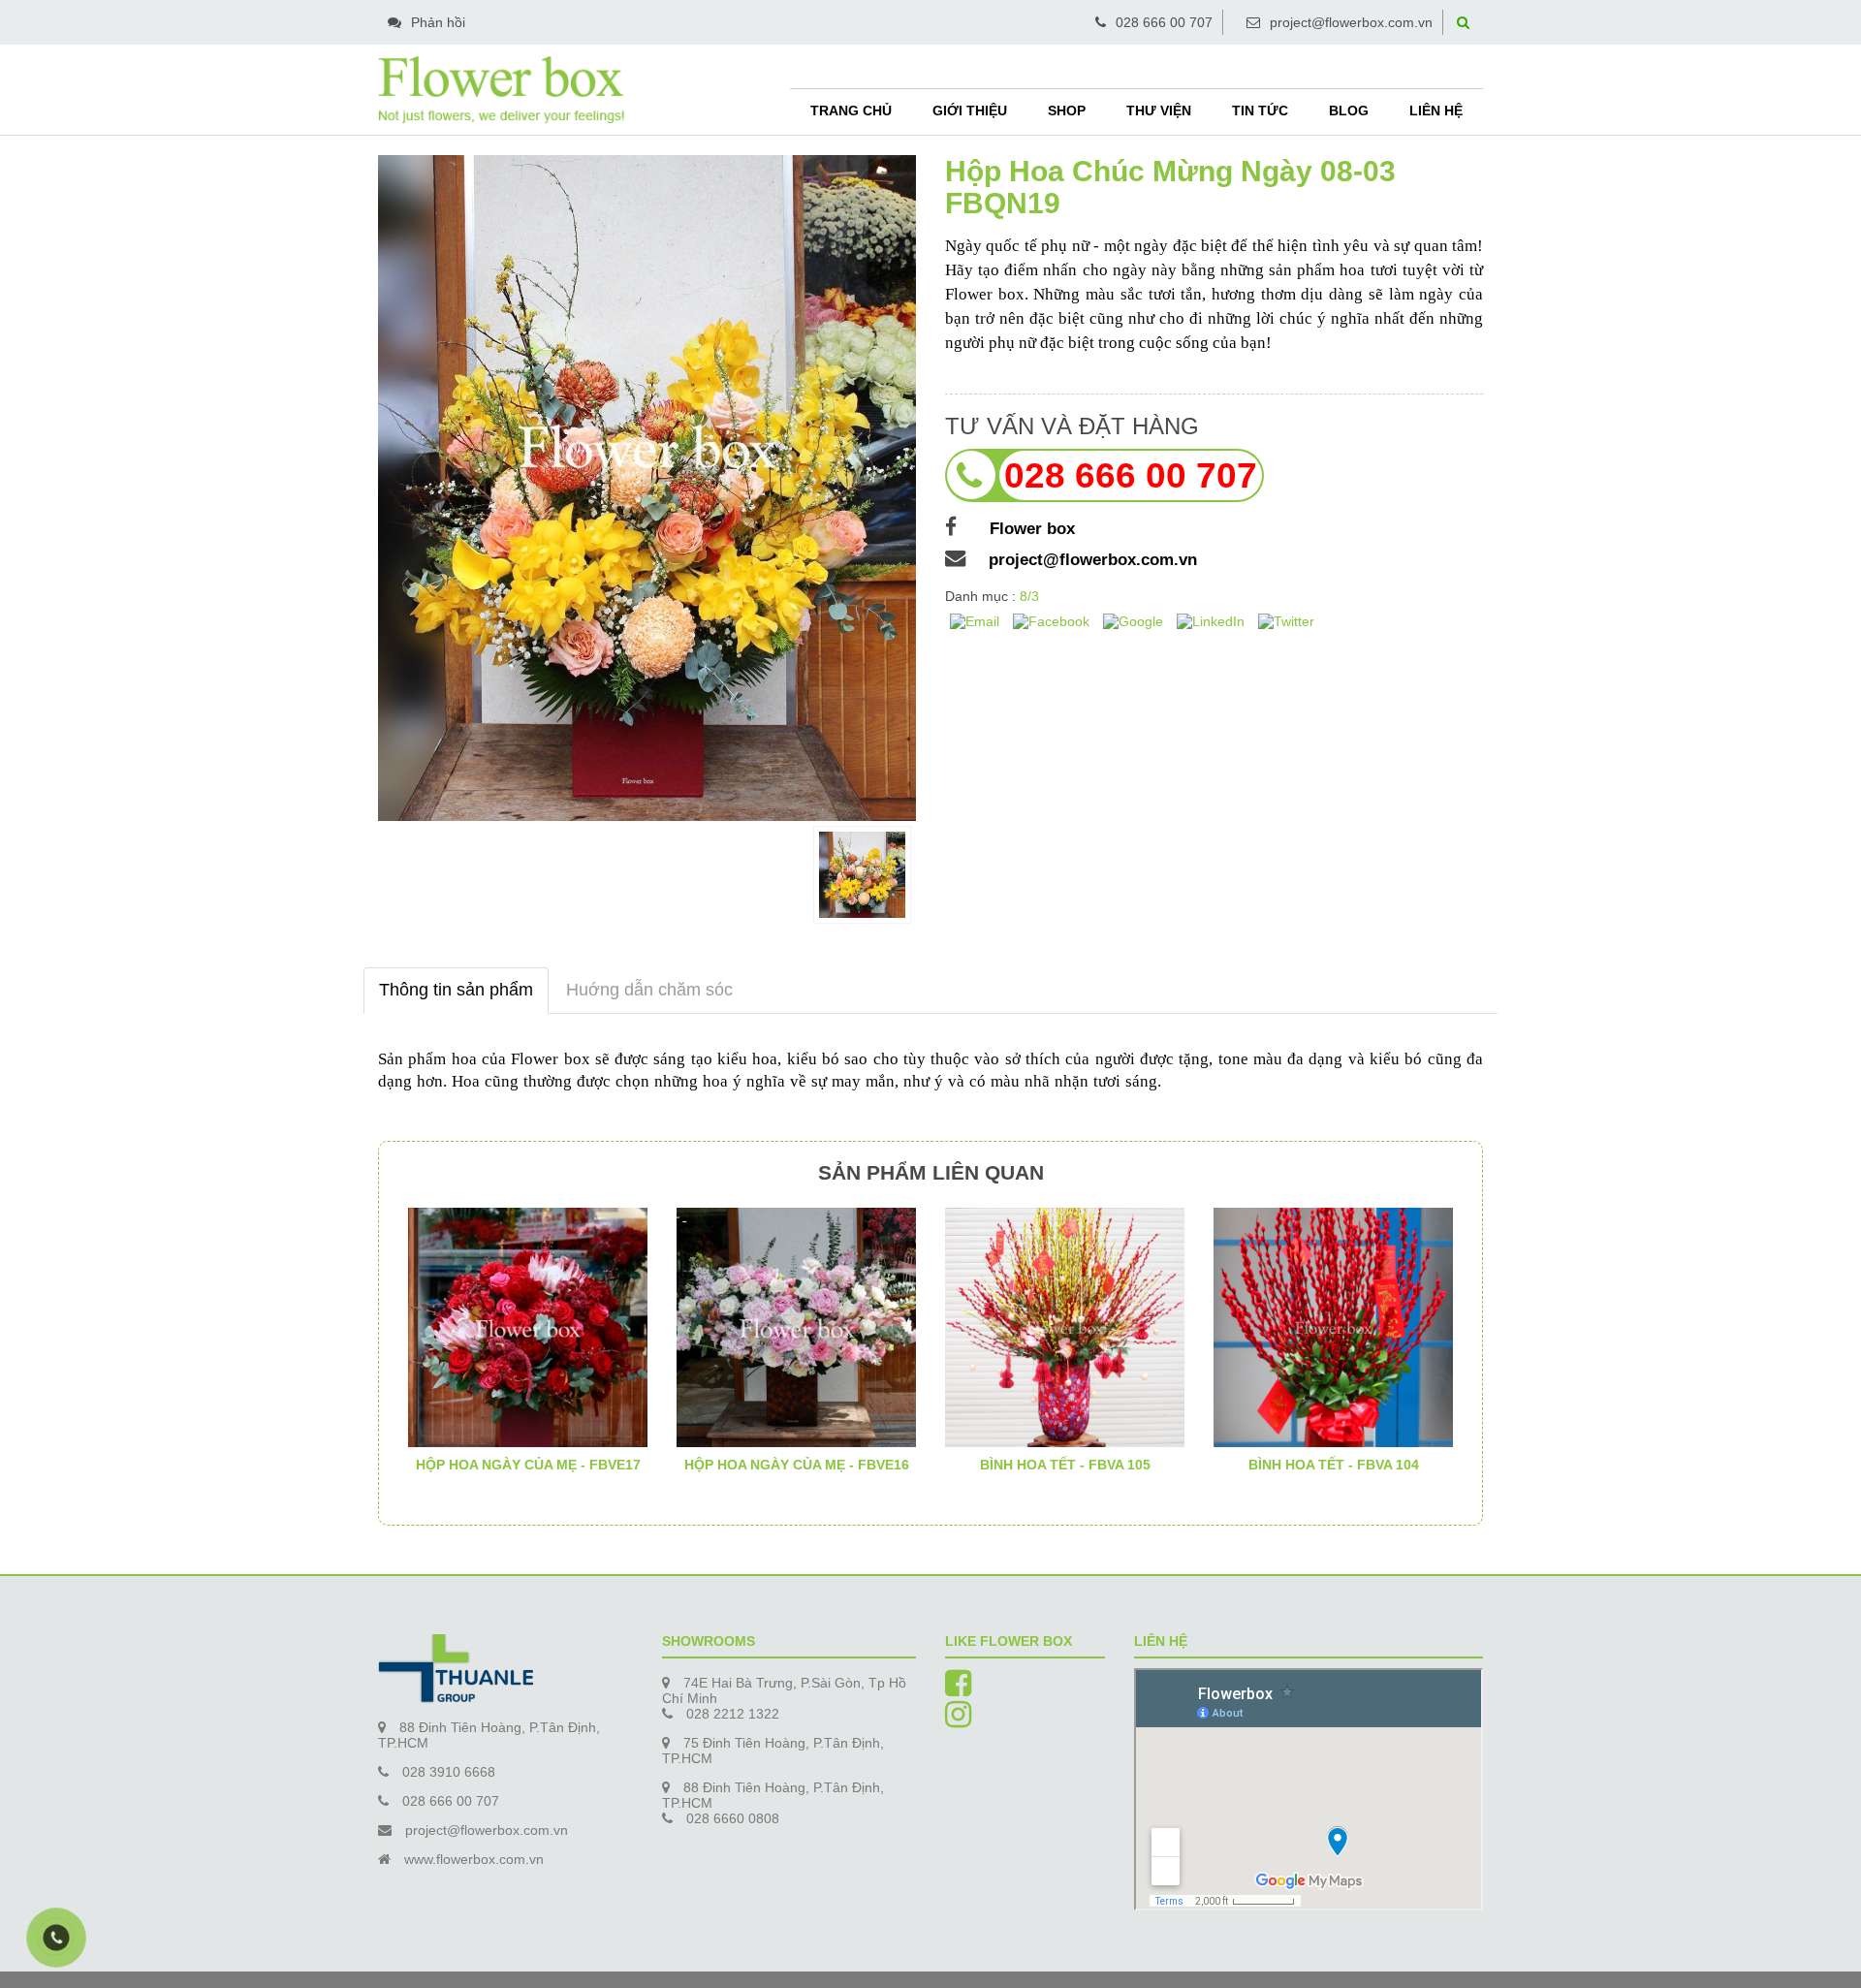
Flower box (1027, 529)
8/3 (1029, 596)
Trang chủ (851, 110)
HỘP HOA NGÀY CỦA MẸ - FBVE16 (797, 1465)
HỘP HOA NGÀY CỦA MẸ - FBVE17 (528, 1465)
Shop (1067, 110)
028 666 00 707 (1164, 22)
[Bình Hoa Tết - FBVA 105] (1065, 1326)
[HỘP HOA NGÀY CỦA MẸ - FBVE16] (796, 1326)
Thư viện (1159, 110)
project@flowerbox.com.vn (1351, 22)
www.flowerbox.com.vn (474, 1859)
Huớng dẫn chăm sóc (649, 990)
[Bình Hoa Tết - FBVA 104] (1333, 1326)
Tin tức (1260, 110)
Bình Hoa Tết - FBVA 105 (1065, 1465)
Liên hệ (1436, 110)
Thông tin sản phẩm (456, 990)
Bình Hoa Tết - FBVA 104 (1334, 1465)
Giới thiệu (970, 110)
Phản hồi (438, 22)
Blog (1349, 110)
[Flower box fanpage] (958, 1689)
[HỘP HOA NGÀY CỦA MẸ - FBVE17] (528, 1326)
